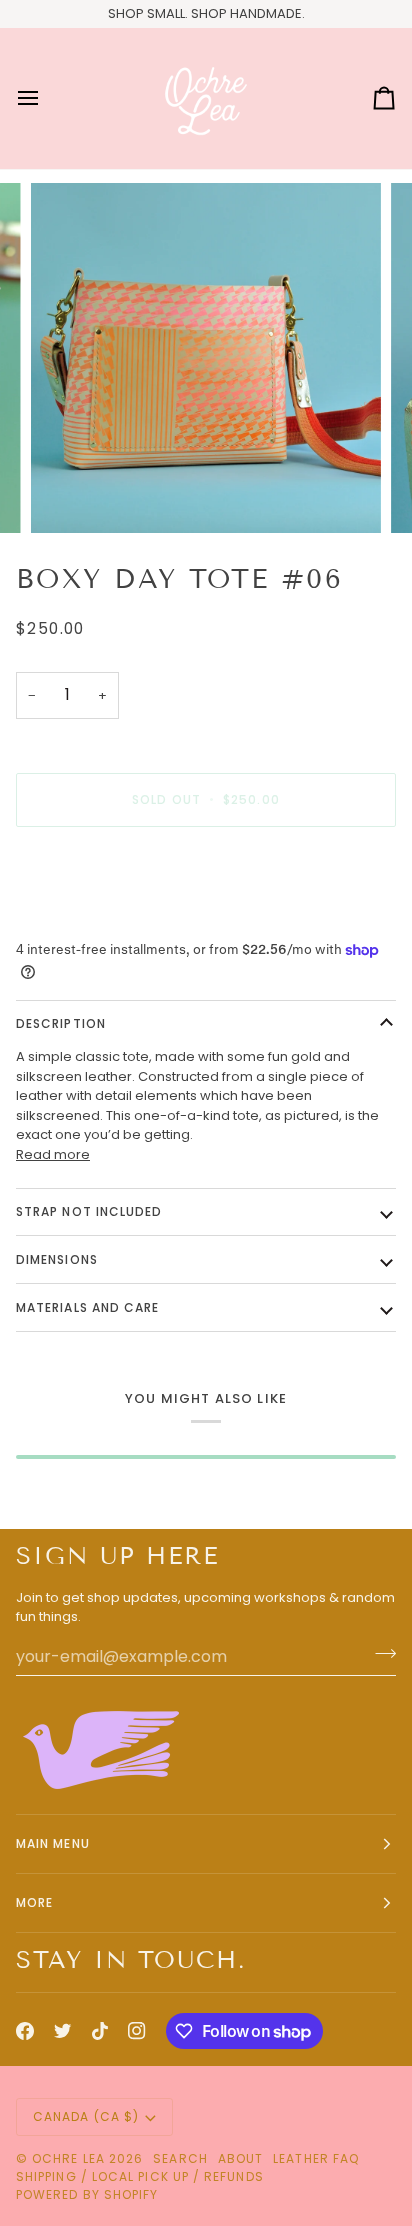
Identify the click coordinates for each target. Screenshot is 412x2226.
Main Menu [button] (53, 1843)
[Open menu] (46, 98)
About (240, 2158)
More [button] (34, 1902)
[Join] (379, 1654)
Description (61, 1023)
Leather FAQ (316, 2158)
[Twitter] (63, 2031)
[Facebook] (25, 2031)
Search (180, 2158)
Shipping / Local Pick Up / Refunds (140, 2176)
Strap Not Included (89, 1211)
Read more (53, 1154)
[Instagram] (137, 2031)
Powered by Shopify (87, 2194)
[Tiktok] (100, 2031)
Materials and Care (87, 1307)
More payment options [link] (90, 918)
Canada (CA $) (86, 2116)
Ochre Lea (68, 2158)
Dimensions (57, 1259)
